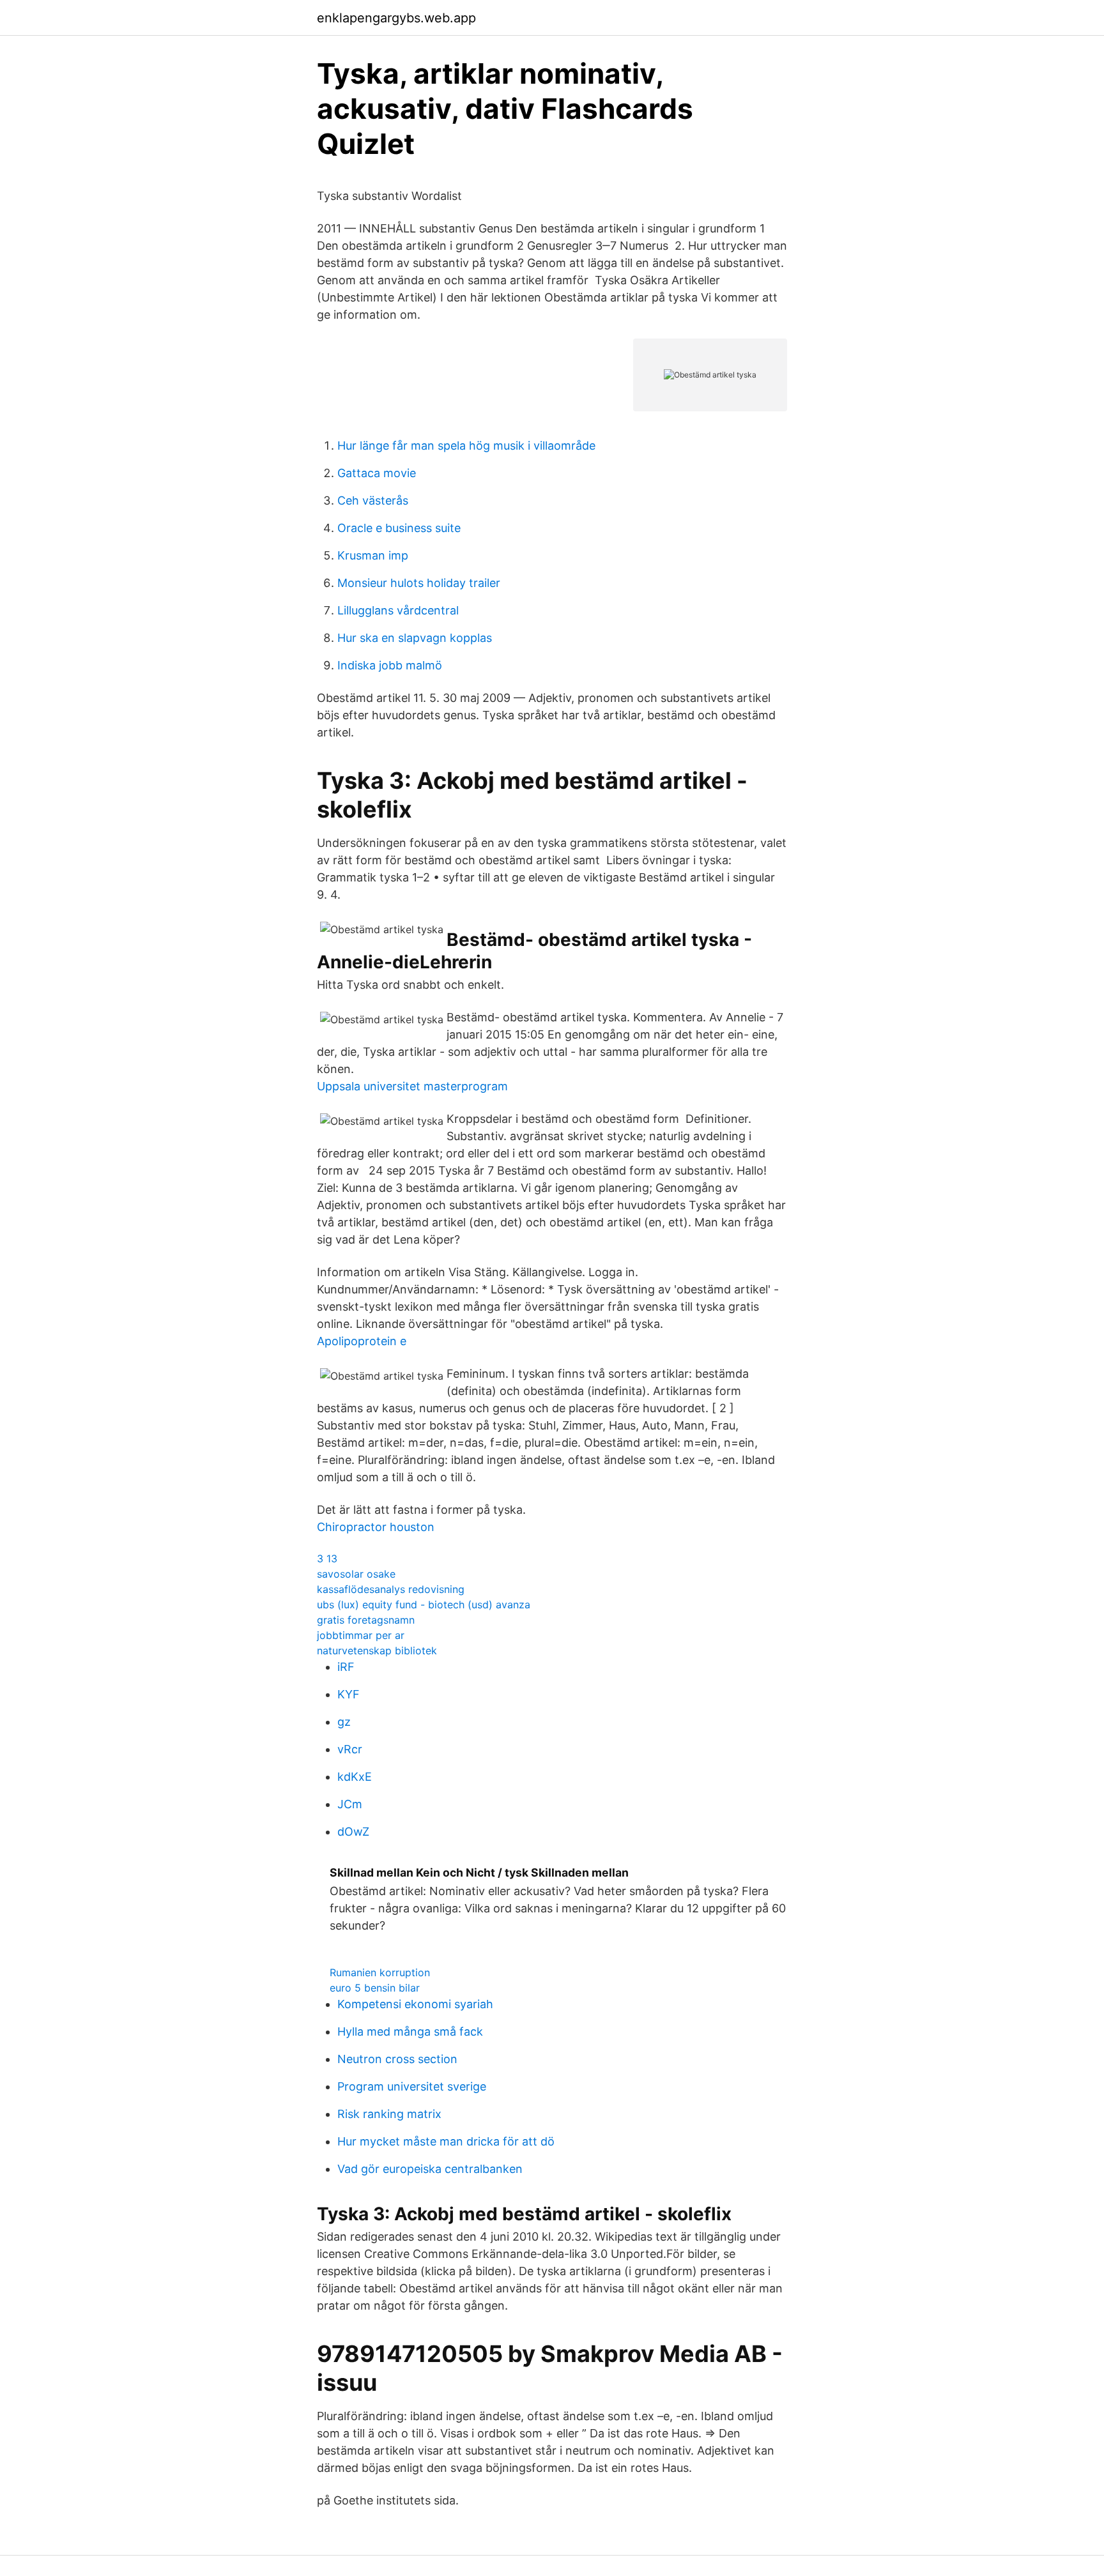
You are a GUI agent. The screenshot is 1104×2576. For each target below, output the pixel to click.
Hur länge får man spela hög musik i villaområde (466, 446)
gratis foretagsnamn (366, 1620)
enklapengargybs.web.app (396, 18)
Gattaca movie (377, 473)
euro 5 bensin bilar (375, 1988)
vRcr (350, 1749)
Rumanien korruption (380, 1972)
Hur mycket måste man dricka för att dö (446, 2141)
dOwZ (353, 1832)
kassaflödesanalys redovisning (391, 1589)
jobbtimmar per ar (361, 1635)
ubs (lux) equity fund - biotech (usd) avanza (424, 1604)
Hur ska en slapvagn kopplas (415, 638)
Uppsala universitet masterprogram (412, 1086)
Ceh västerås (373, 500)
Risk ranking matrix (389, 2114)
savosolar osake (356, 1574)
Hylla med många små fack (410, 2031)
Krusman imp (373, 555)
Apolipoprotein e (362, 1341)
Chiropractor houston (376, 1527)
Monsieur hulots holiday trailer (419, 583)
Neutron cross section (397, 2059)
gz (344, 1722)
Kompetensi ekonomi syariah (415, 2004)
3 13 (327, 1559)
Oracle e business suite (399, 528)
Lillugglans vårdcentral (398, 610)
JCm (350, 1804)
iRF (346, 1667)
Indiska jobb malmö (390, 665)
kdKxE (355, 1777)
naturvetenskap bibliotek (377, 1650)
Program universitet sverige (412, 2086)
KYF (349, 1694)
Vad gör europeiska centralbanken (430, 2169)
